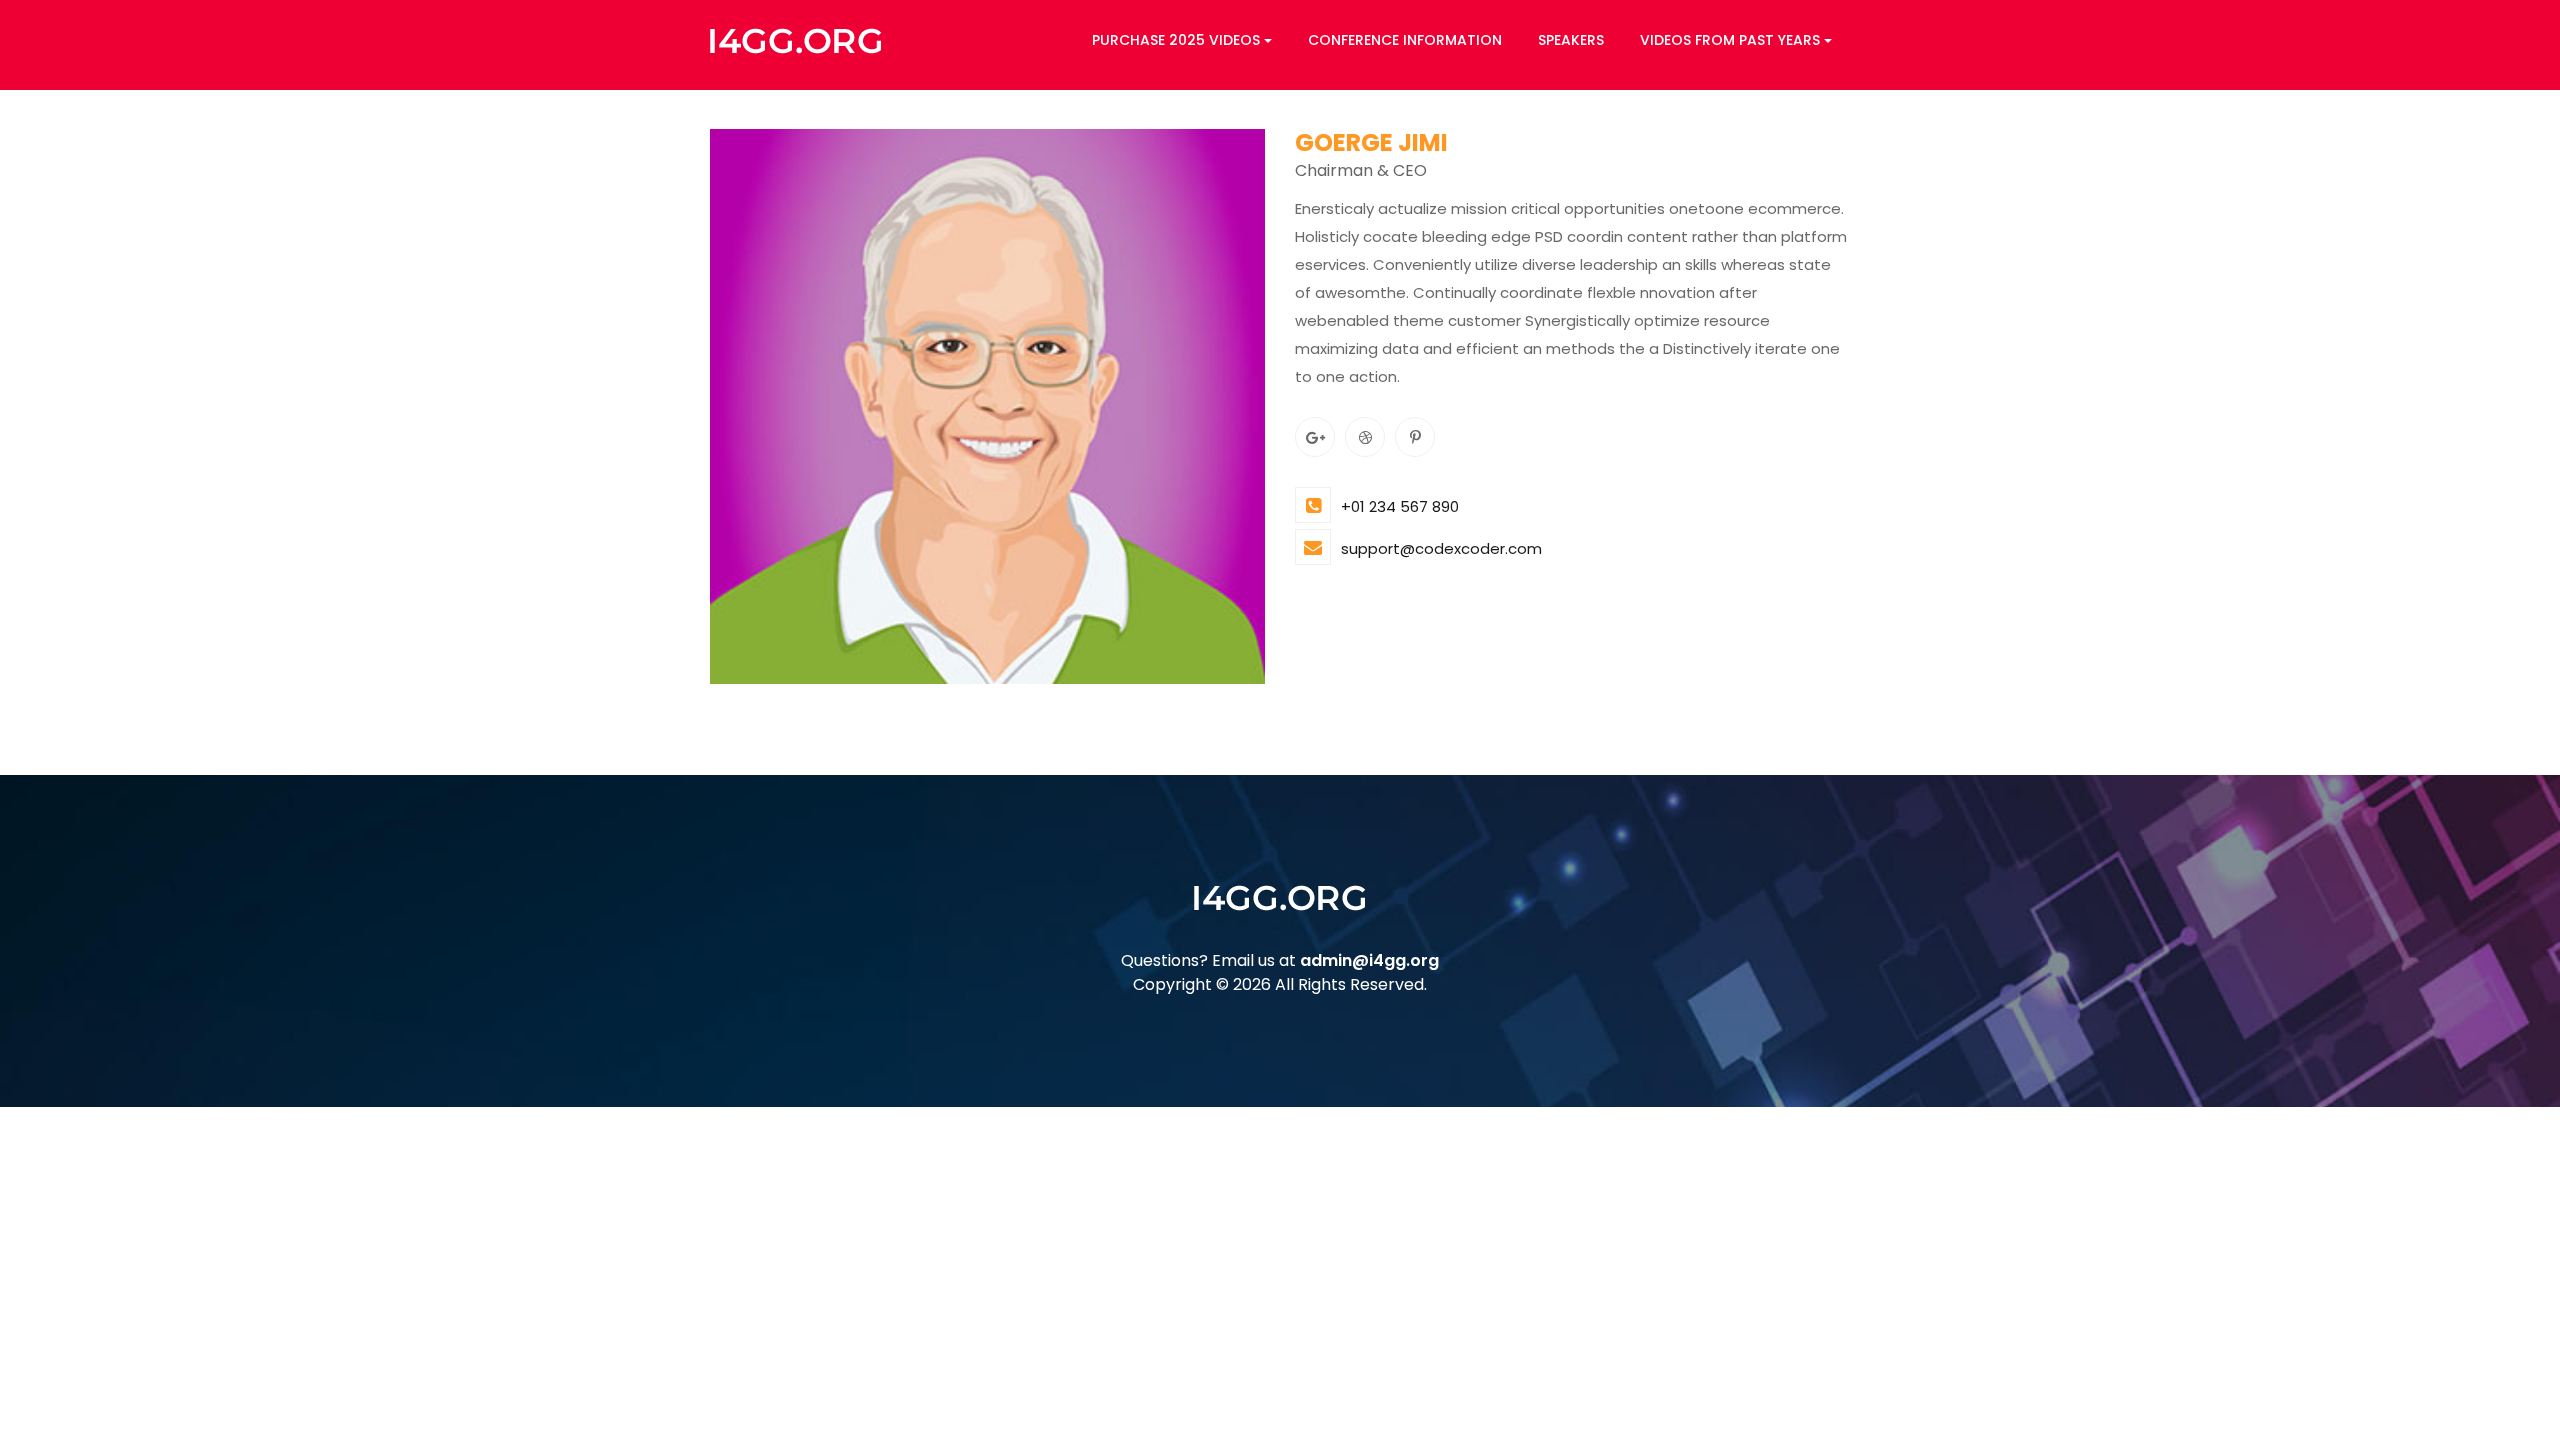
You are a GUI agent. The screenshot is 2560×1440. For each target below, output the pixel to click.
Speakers (1571, 40)
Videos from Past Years (1730, 40)
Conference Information (1405, 40)
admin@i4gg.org (1369, 960)
